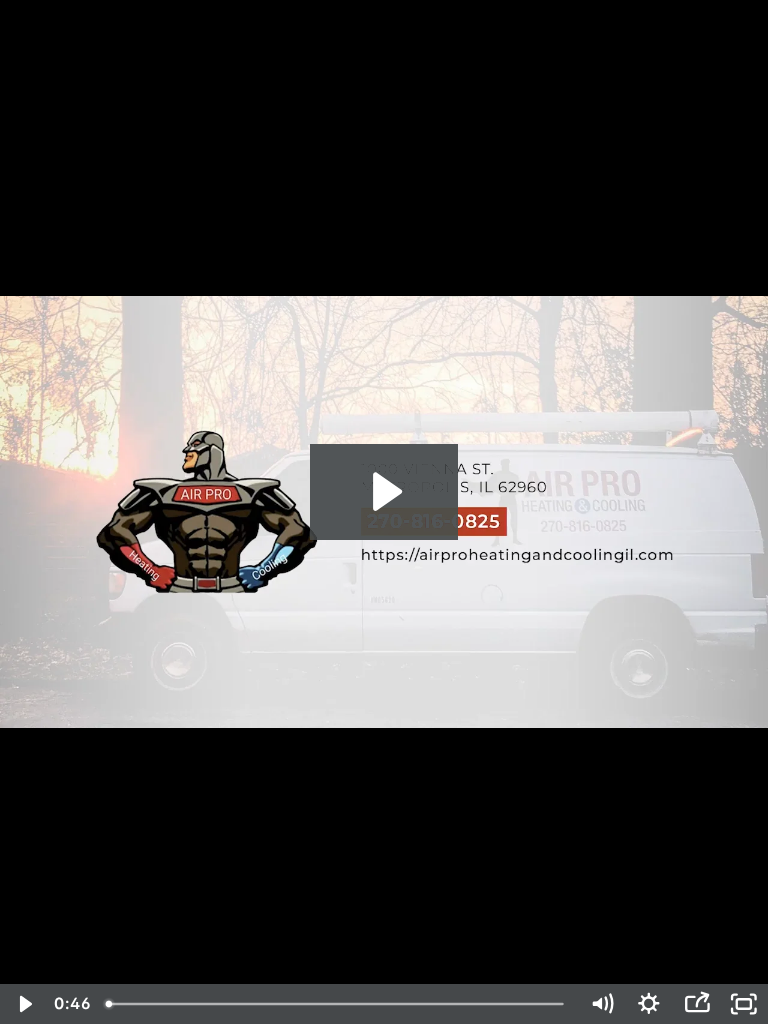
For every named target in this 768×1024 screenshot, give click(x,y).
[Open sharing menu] (697, 1004)
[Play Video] (24, 1004)
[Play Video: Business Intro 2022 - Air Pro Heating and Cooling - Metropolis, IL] (384, 491)
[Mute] (602, 1004)
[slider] (337, 1004)
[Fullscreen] (744, 1004)
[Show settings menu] (649, 1004)
